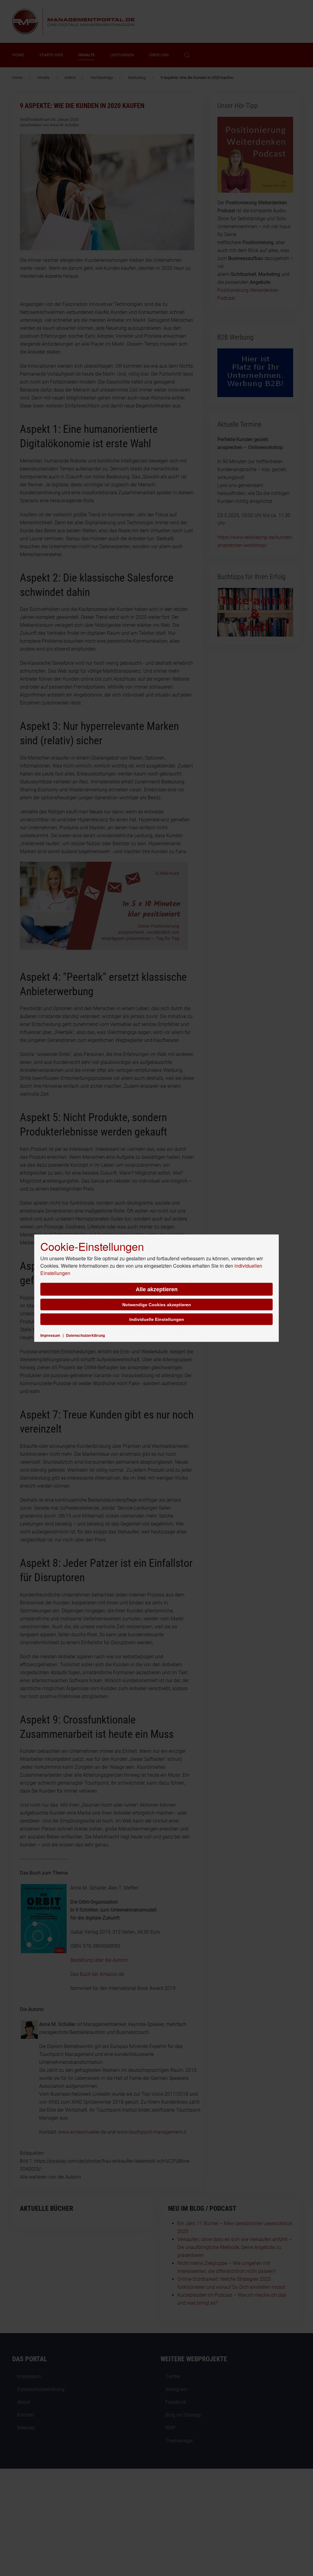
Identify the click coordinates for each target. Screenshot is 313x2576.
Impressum (50, 1335)
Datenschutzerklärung (85, 1335)
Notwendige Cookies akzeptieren (157, 1304)
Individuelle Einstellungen (157, 1319)
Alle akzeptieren (157, 1289)
